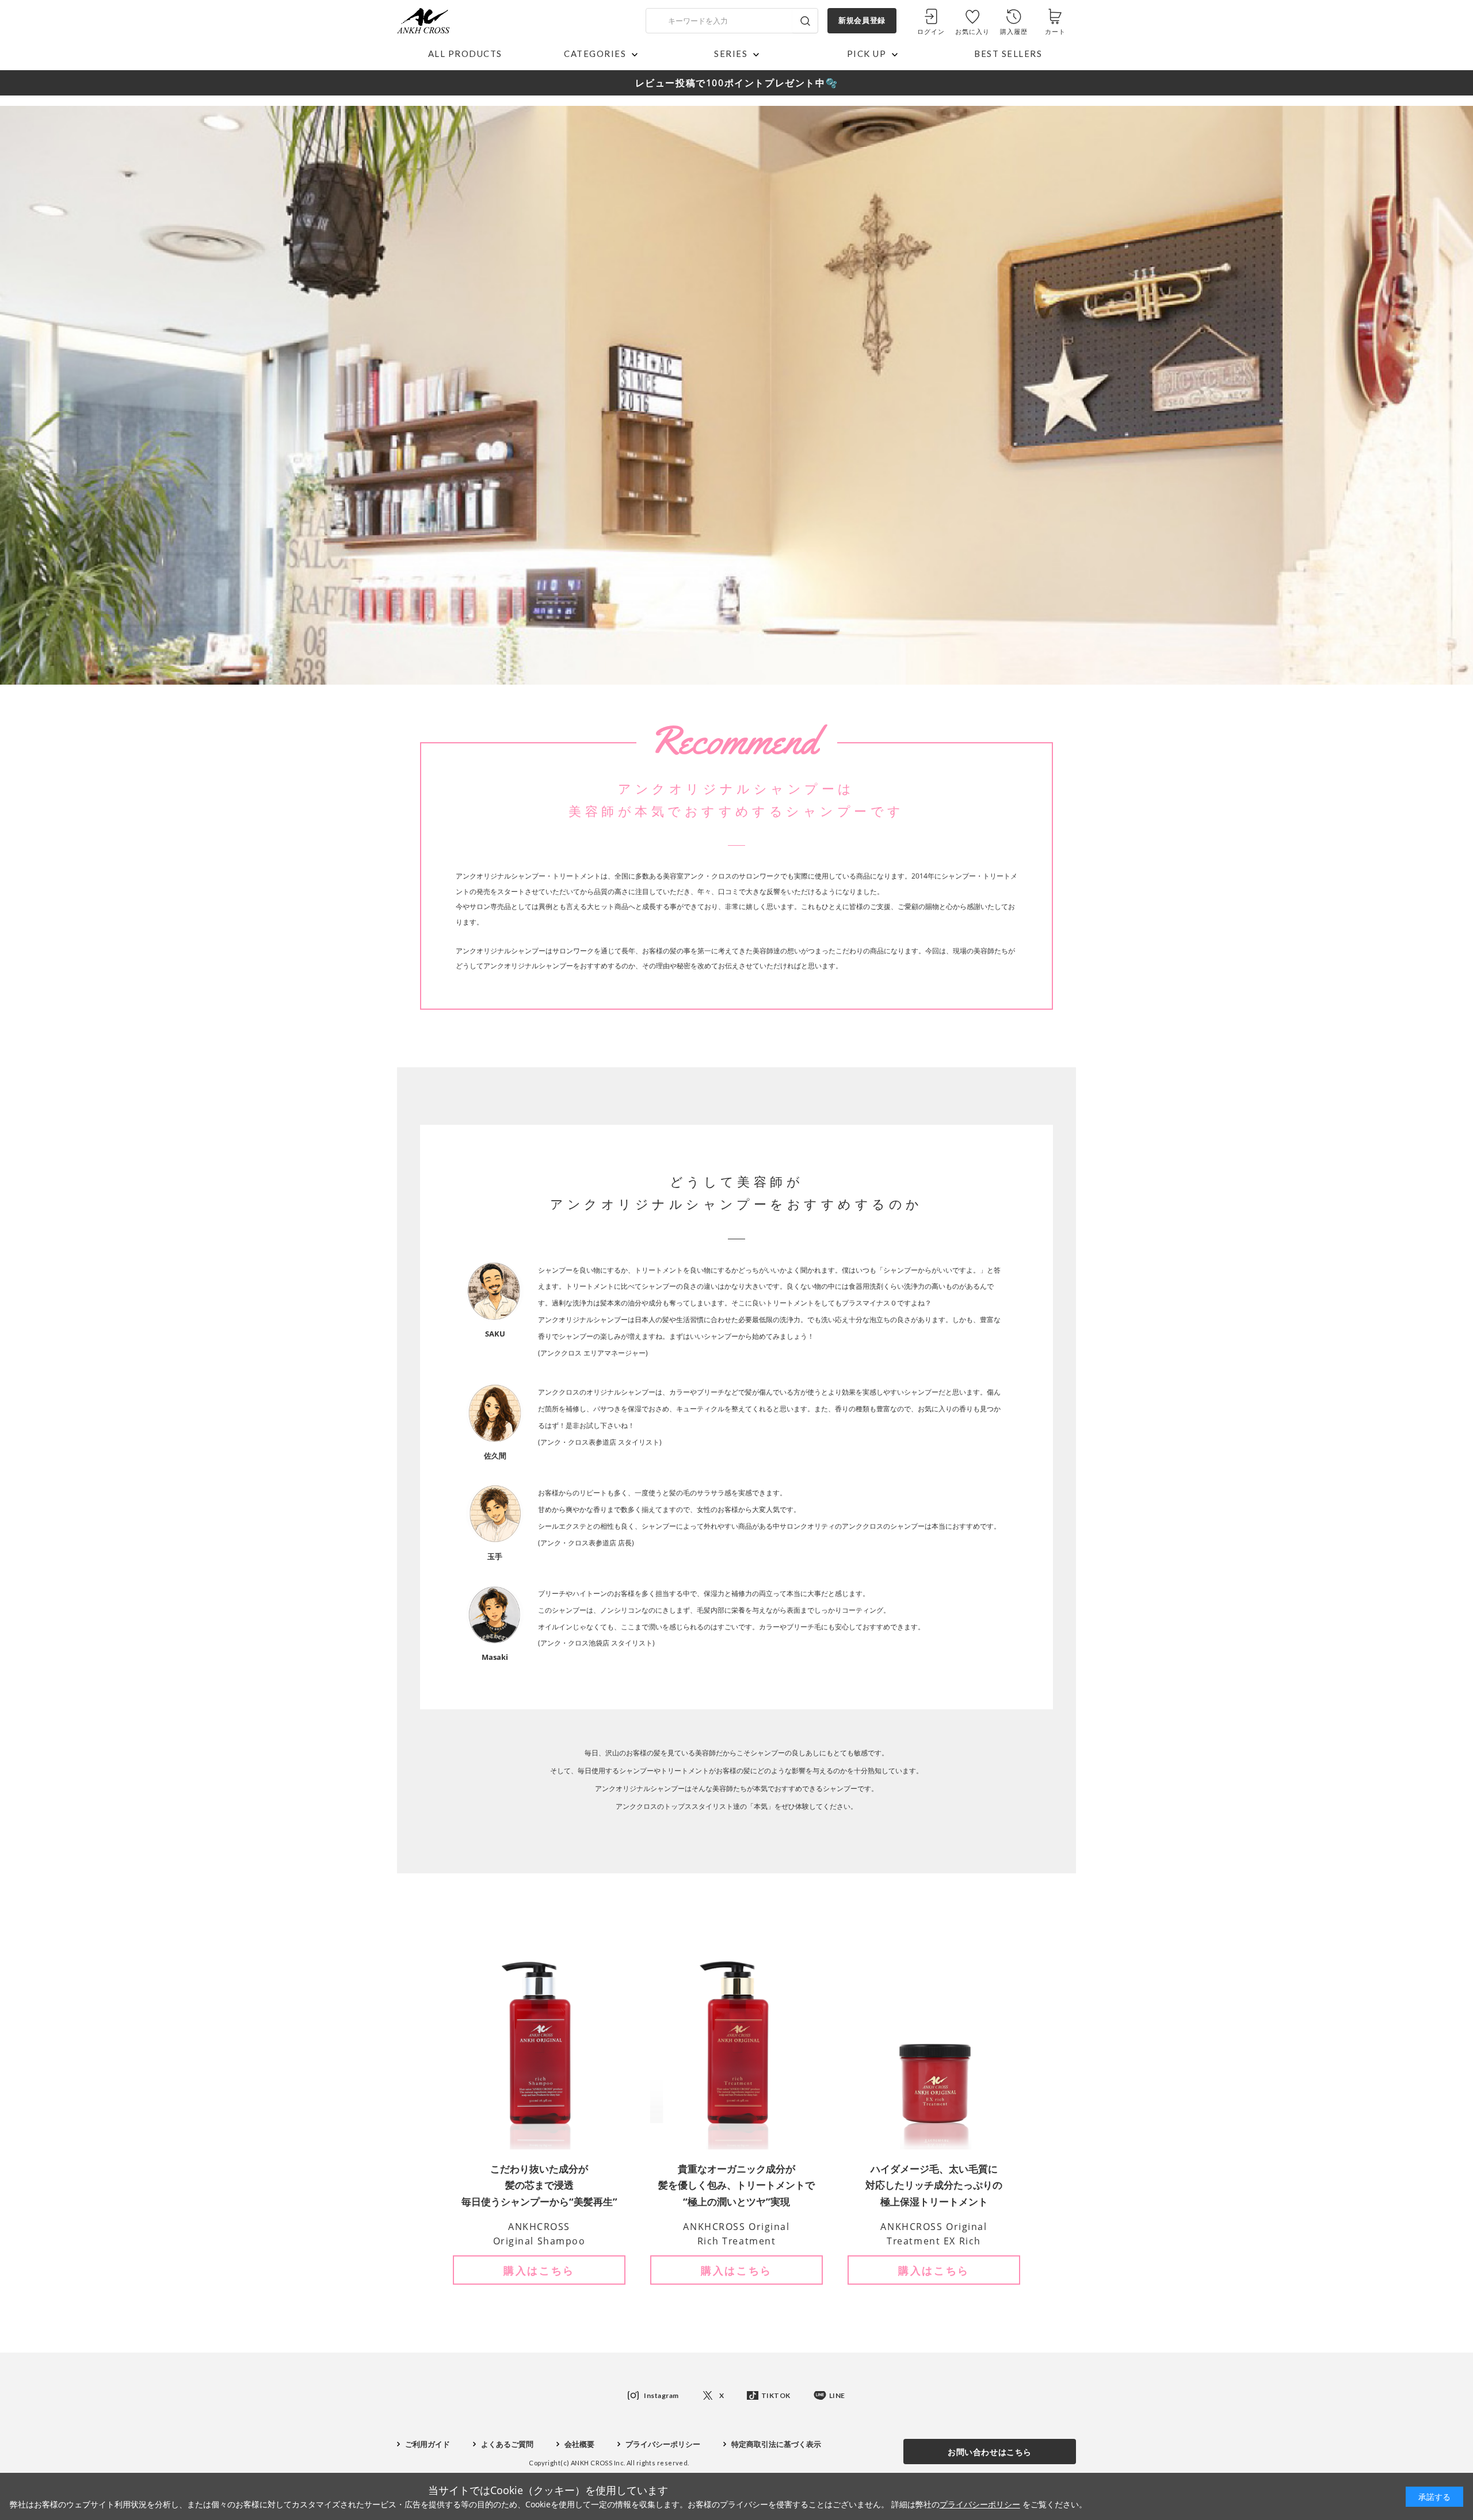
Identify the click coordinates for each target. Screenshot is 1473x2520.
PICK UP (867, 54)
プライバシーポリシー (663, 2444)
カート (1055, 31)
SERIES (731, 54)
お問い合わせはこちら (990, 2452)
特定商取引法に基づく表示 (776, 2444)
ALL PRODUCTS (465, 54)
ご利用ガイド (428, 2444)
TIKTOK (776, 2395)
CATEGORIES (595, 54)
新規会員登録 (862, 20)
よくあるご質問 (507, 2444)
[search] (805, 21)
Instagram (661, 2395)
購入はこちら (539, 2270)
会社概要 (579, 2444)
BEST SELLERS (1008, 54)
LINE (837, 2395)
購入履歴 (1014, 31)
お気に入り (973, 31)
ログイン (931, 31)
